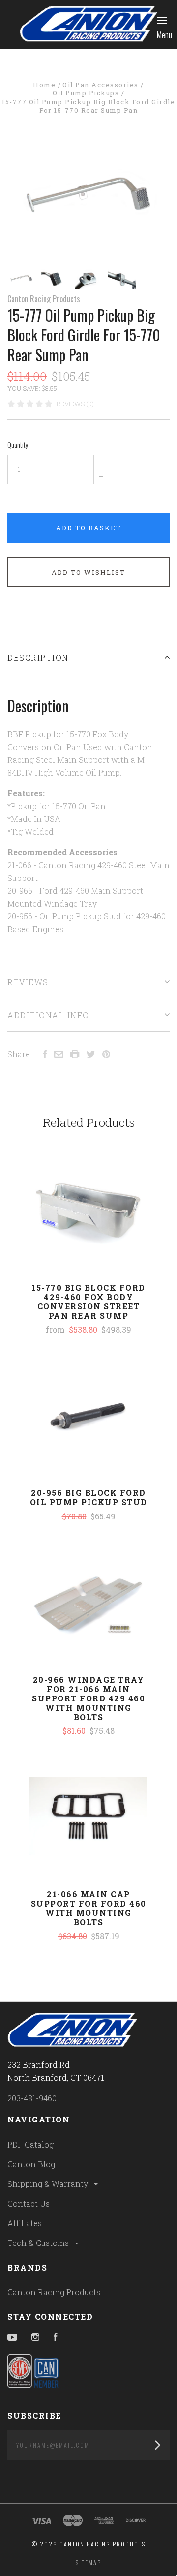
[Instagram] (35, 2338)
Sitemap (88, 2562)
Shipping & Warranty (49, 2184)
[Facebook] (56, 2338)
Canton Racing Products (44, 299)
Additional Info (48, 1015)
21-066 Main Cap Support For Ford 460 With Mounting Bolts (89, 1908)
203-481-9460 (32, 2098)
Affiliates (25, 2223)
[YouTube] (12, 2338)
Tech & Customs (39, 2243)
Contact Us (29, 2203)
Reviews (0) (75, 404)
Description (38, 657)
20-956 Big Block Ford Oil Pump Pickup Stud (89, 1497)
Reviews (28, 982)
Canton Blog (31, 2164)
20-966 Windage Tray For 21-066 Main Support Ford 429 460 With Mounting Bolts (88, 1698)
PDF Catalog (30, 2144)
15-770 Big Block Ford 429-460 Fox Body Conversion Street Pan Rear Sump (88, 1302)
